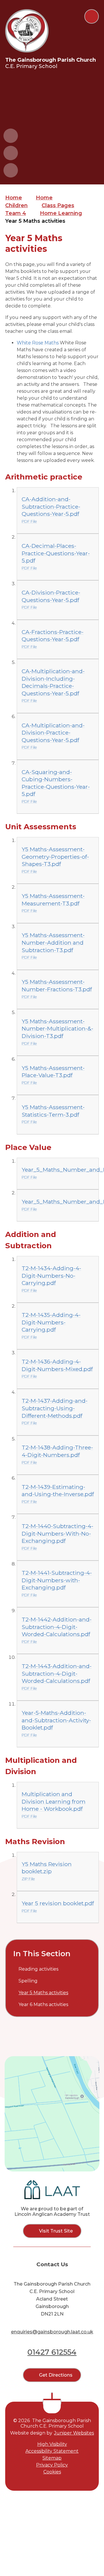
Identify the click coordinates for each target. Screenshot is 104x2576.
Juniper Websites (74, 2433)
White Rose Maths (38, 343)
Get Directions (56, 2375)
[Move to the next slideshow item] (11, 153)
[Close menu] (92, 16)
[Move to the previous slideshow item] (11, 136)
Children (16, 205)
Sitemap (52, 2458)
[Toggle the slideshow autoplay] (11, 170)
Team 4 (16, 213)
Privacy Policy (52, 2465)
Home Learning (61, 213)
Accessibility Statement (52, 2451)
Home (14, 198)
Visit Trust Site (56, 2231)
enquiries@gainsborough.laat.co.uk (52, 2332)
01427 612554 (52, 2352)
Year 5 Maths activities (35, 221)
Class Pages (58, 205)
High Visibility (52, 2444)
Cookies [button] (52, 2472)
